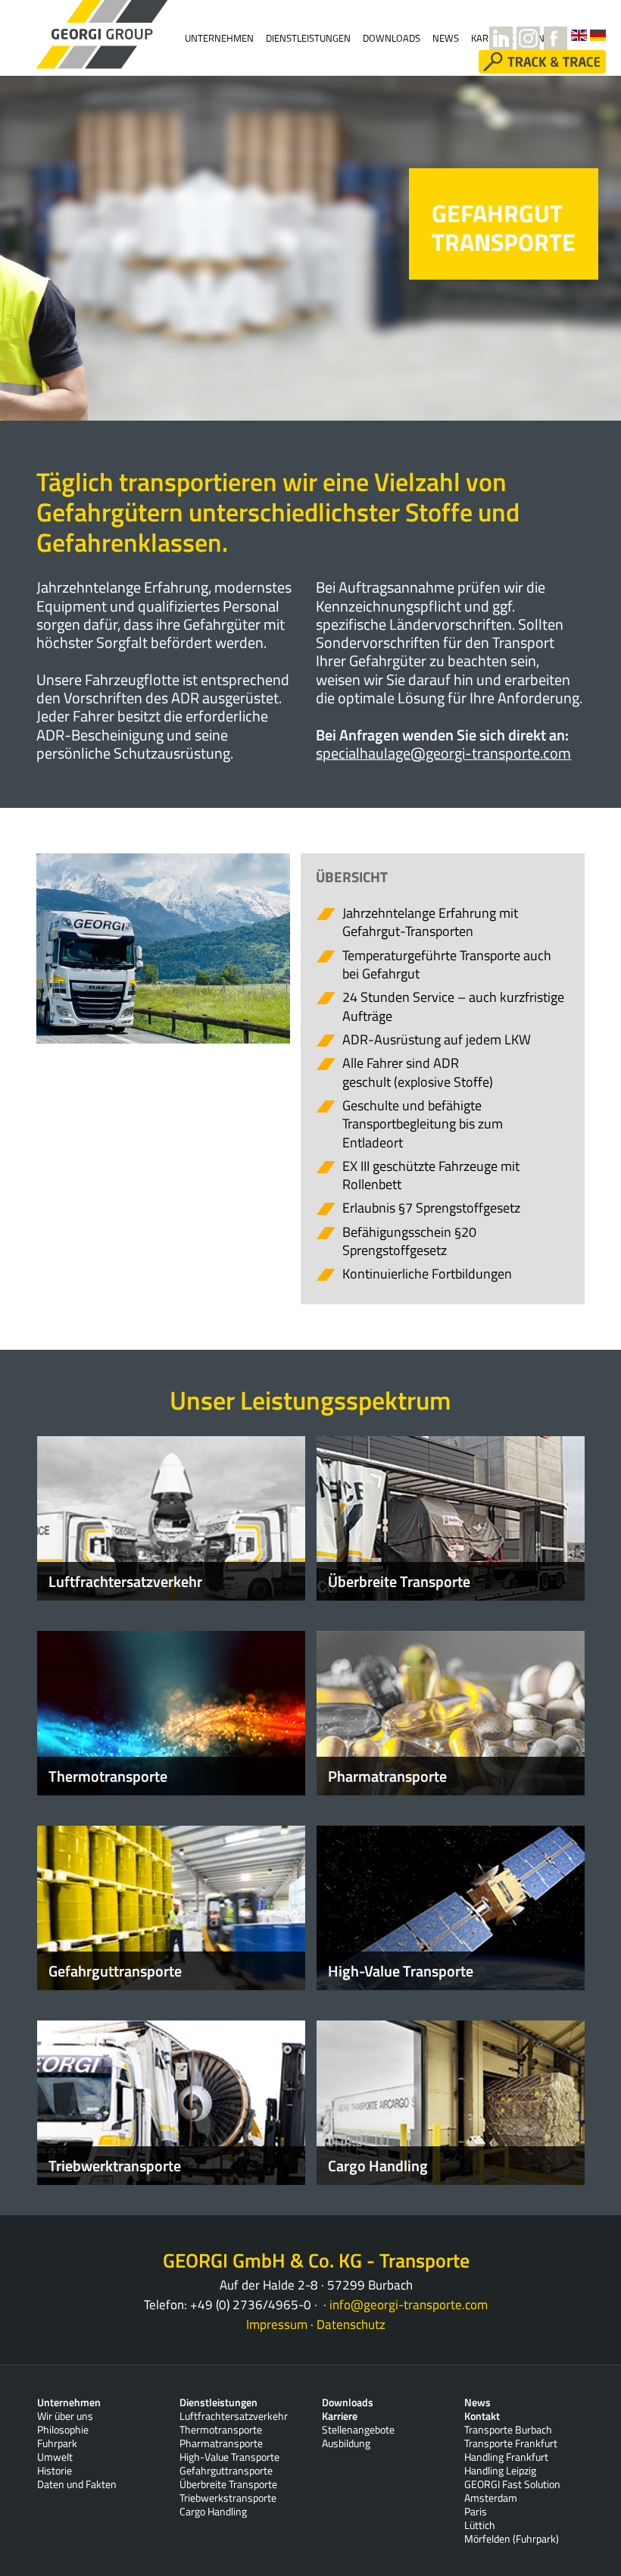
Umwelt (55, 2457)
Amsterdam (491, 2498)
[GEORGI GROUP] (77, 34)
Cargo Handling (213, 2512)
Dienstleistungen (308, 38)
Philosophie (63, 2430)
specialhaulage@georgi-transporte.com (443, 753)
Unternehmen (219, 38)
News (477, 2402)
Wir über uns (65, 2416)
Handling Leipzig (500, 2471)
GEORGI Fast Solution (512, 2484)
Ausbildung (346, 2443)
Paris (476, 2512)
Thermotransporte (221, 2430)
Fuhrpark (57, 2443)
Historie (55, 2471)
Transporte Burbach (508, 2430)
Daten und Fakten (77, 2484)
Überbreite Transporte (228, 2484)
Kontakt (482, 2416)
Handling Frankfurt (506, 2457)
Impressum (277, 2324)
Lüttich (480, 2525)
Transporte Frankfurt (511, 2443)
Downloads (392, 38)
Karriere (340, 2416)
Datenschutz (351, 2324)
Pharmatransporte (221, 2443)
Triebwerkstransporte (228, 2498)
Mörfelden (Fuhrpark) (512, 2539)
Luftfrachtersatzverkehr (234, 2416)
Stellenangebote (358, 2430)
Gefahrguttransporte (226, 2471)
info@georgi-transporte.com (409, 2305)
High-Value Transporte (229, 2457)
